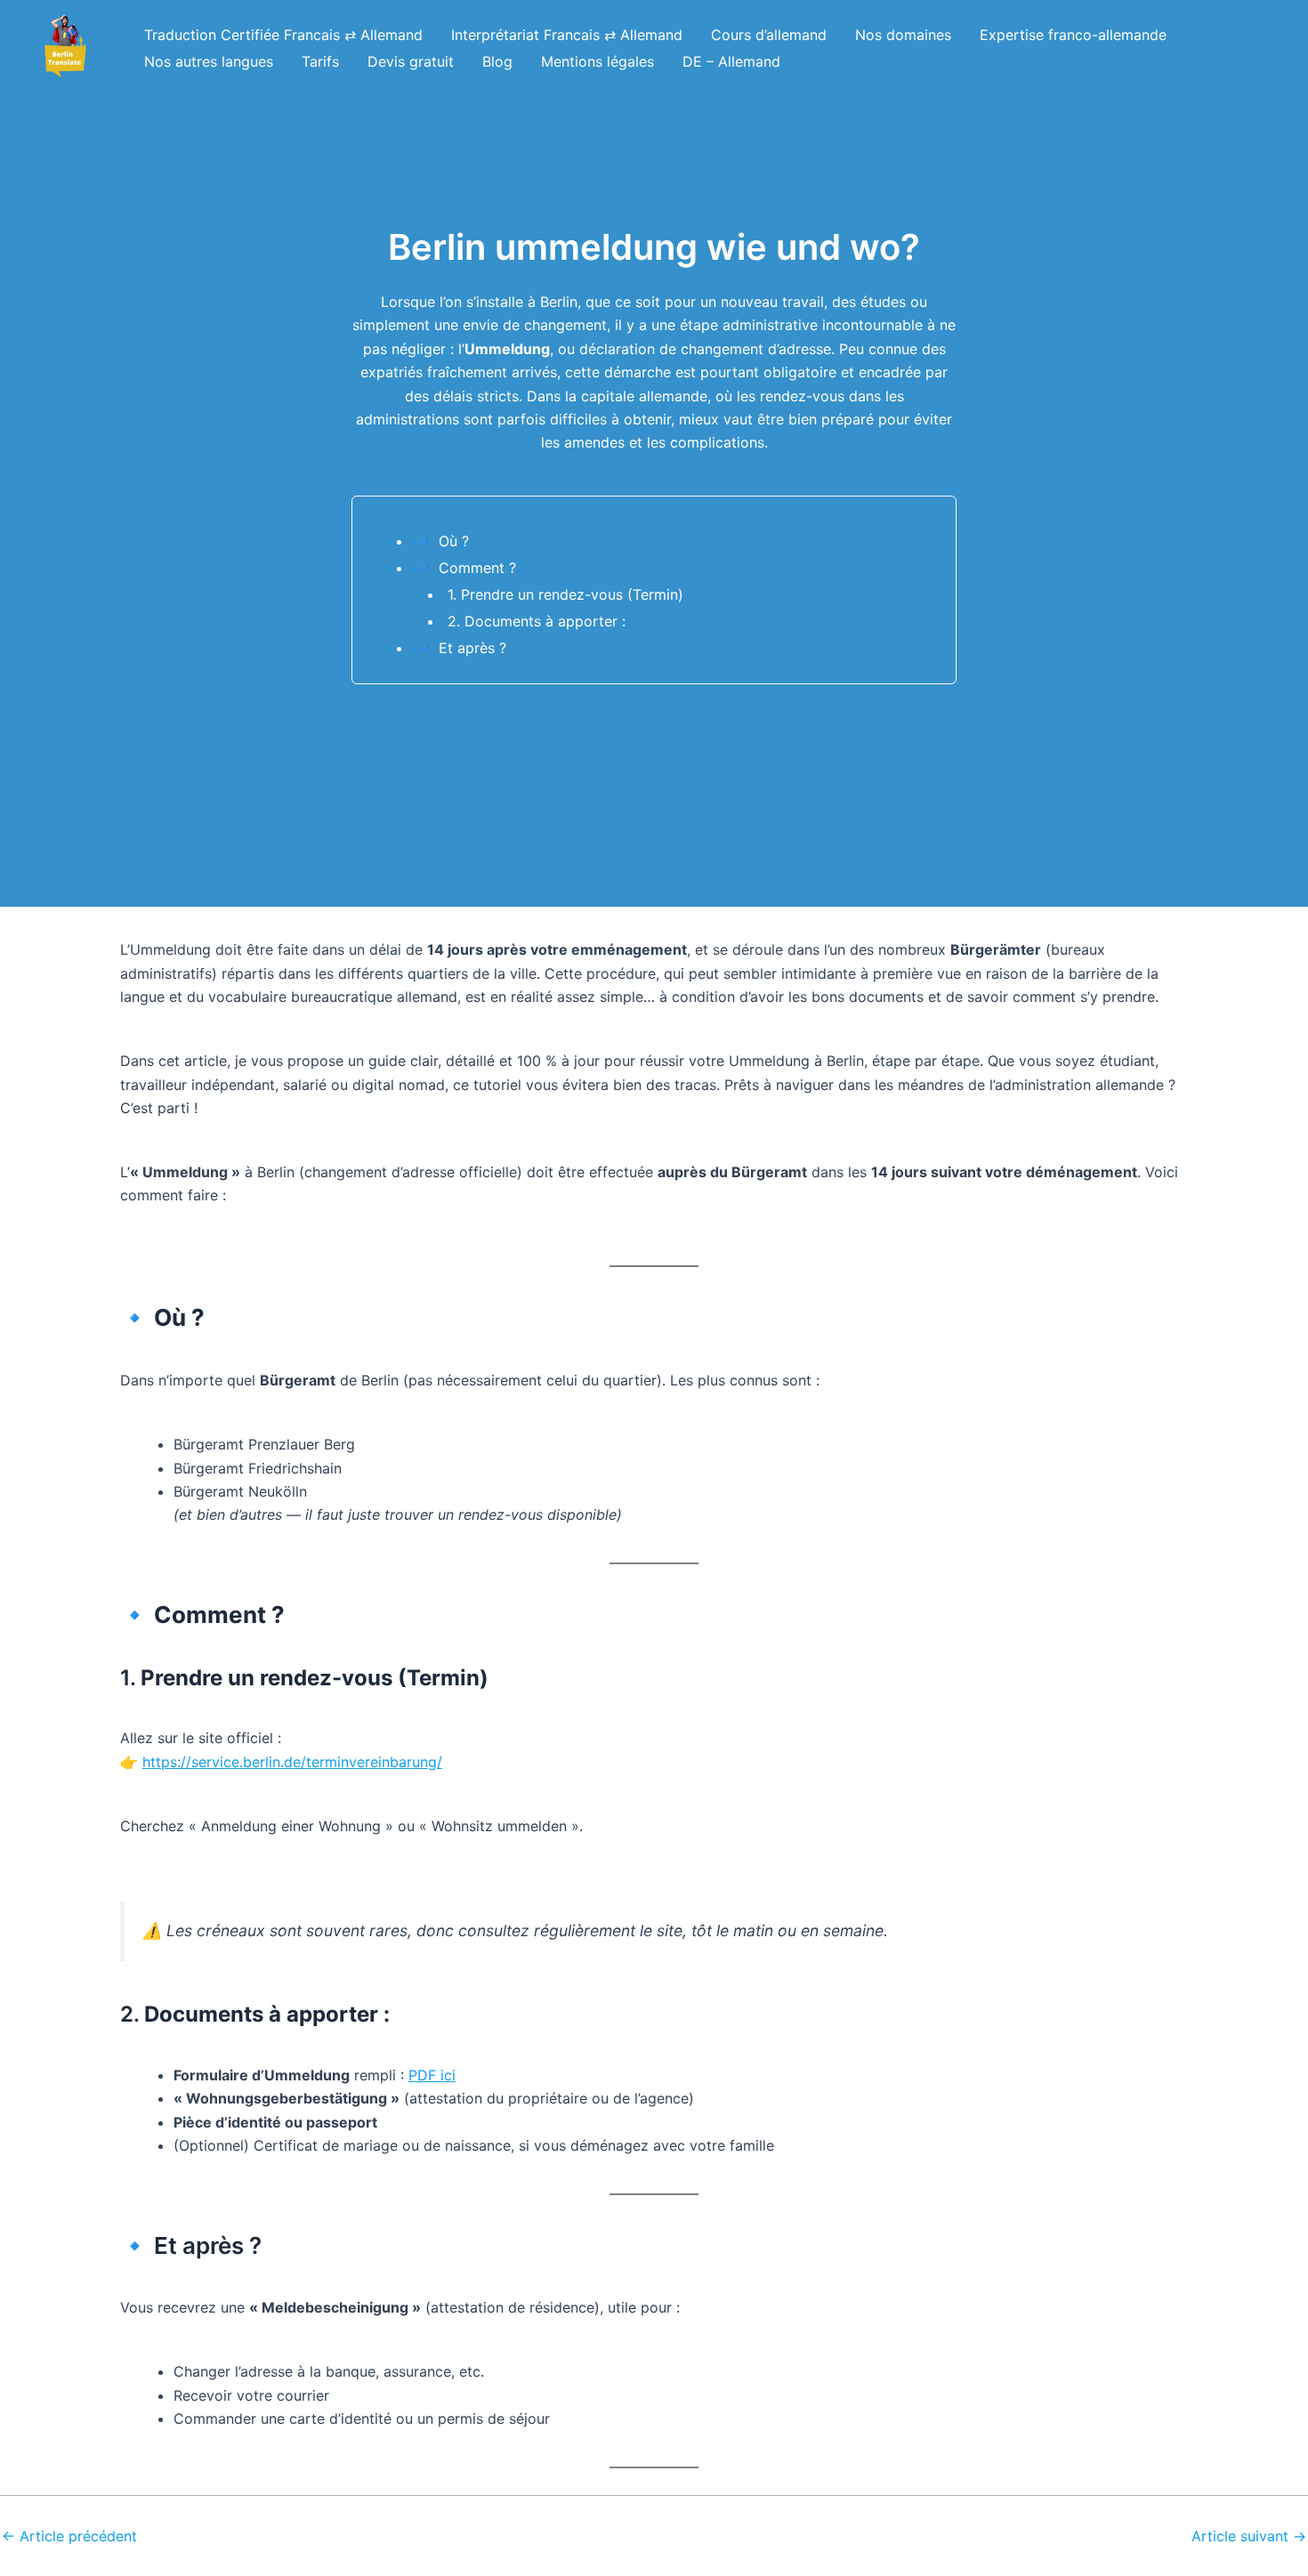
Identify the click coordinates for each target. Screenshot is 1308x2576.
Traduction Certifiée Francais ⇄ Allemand (283, 35)
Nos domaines (903, 35)
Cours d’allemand (769, 35)
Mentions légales (597, 61)
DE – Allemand (731, 61)
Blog (497, 61)
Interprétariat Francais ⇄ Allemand (567, 35)
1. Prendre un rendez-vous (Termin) (565, 594)
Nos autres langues (209, 61)
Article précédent (69, 2536)
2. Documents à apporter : (537, 621)
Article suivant (1249, 2536)
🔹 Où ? (443, 541)
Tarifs (320, 61)
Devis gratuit (411, 61)
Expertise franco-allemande (1073, 35)
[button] (65, 48)
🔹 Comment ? (466, 568)
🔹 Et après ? (461, 648)
